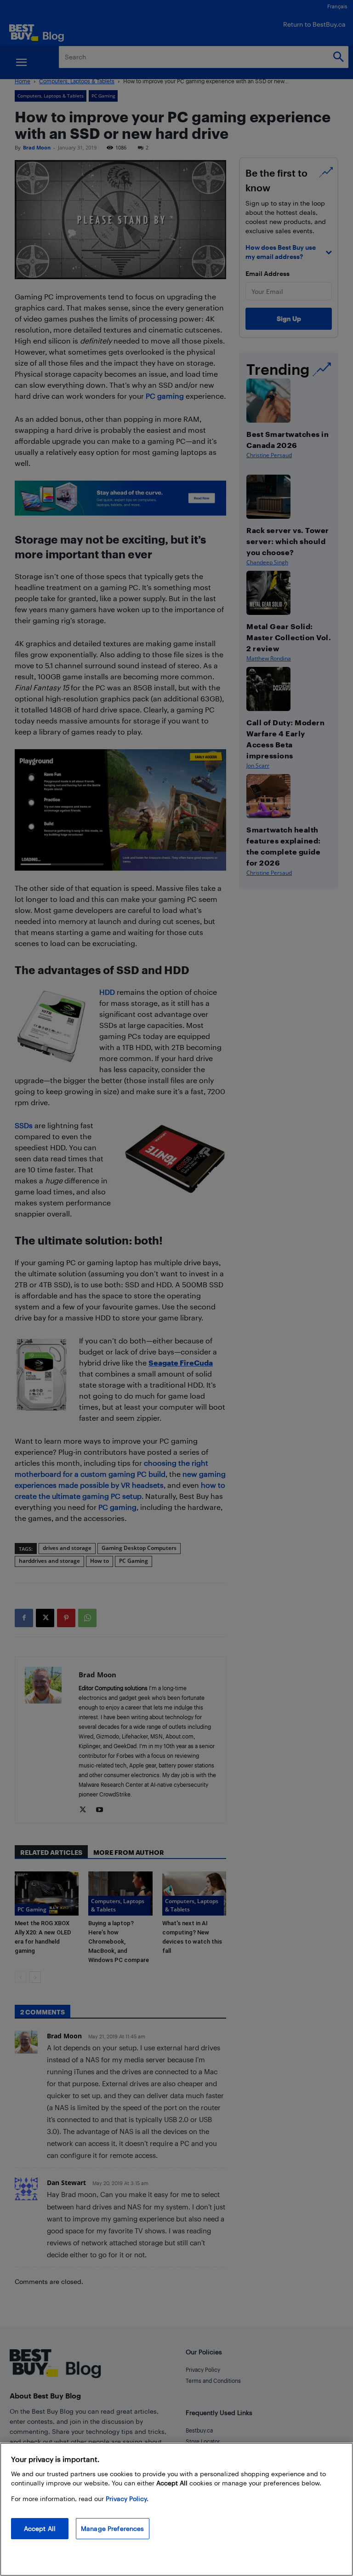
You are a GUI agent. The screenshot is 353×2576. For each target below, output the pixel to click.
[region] (176, 2509)
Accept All (40, 2528)
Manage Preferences (113, 2528)
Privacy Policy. (127, 2499)
